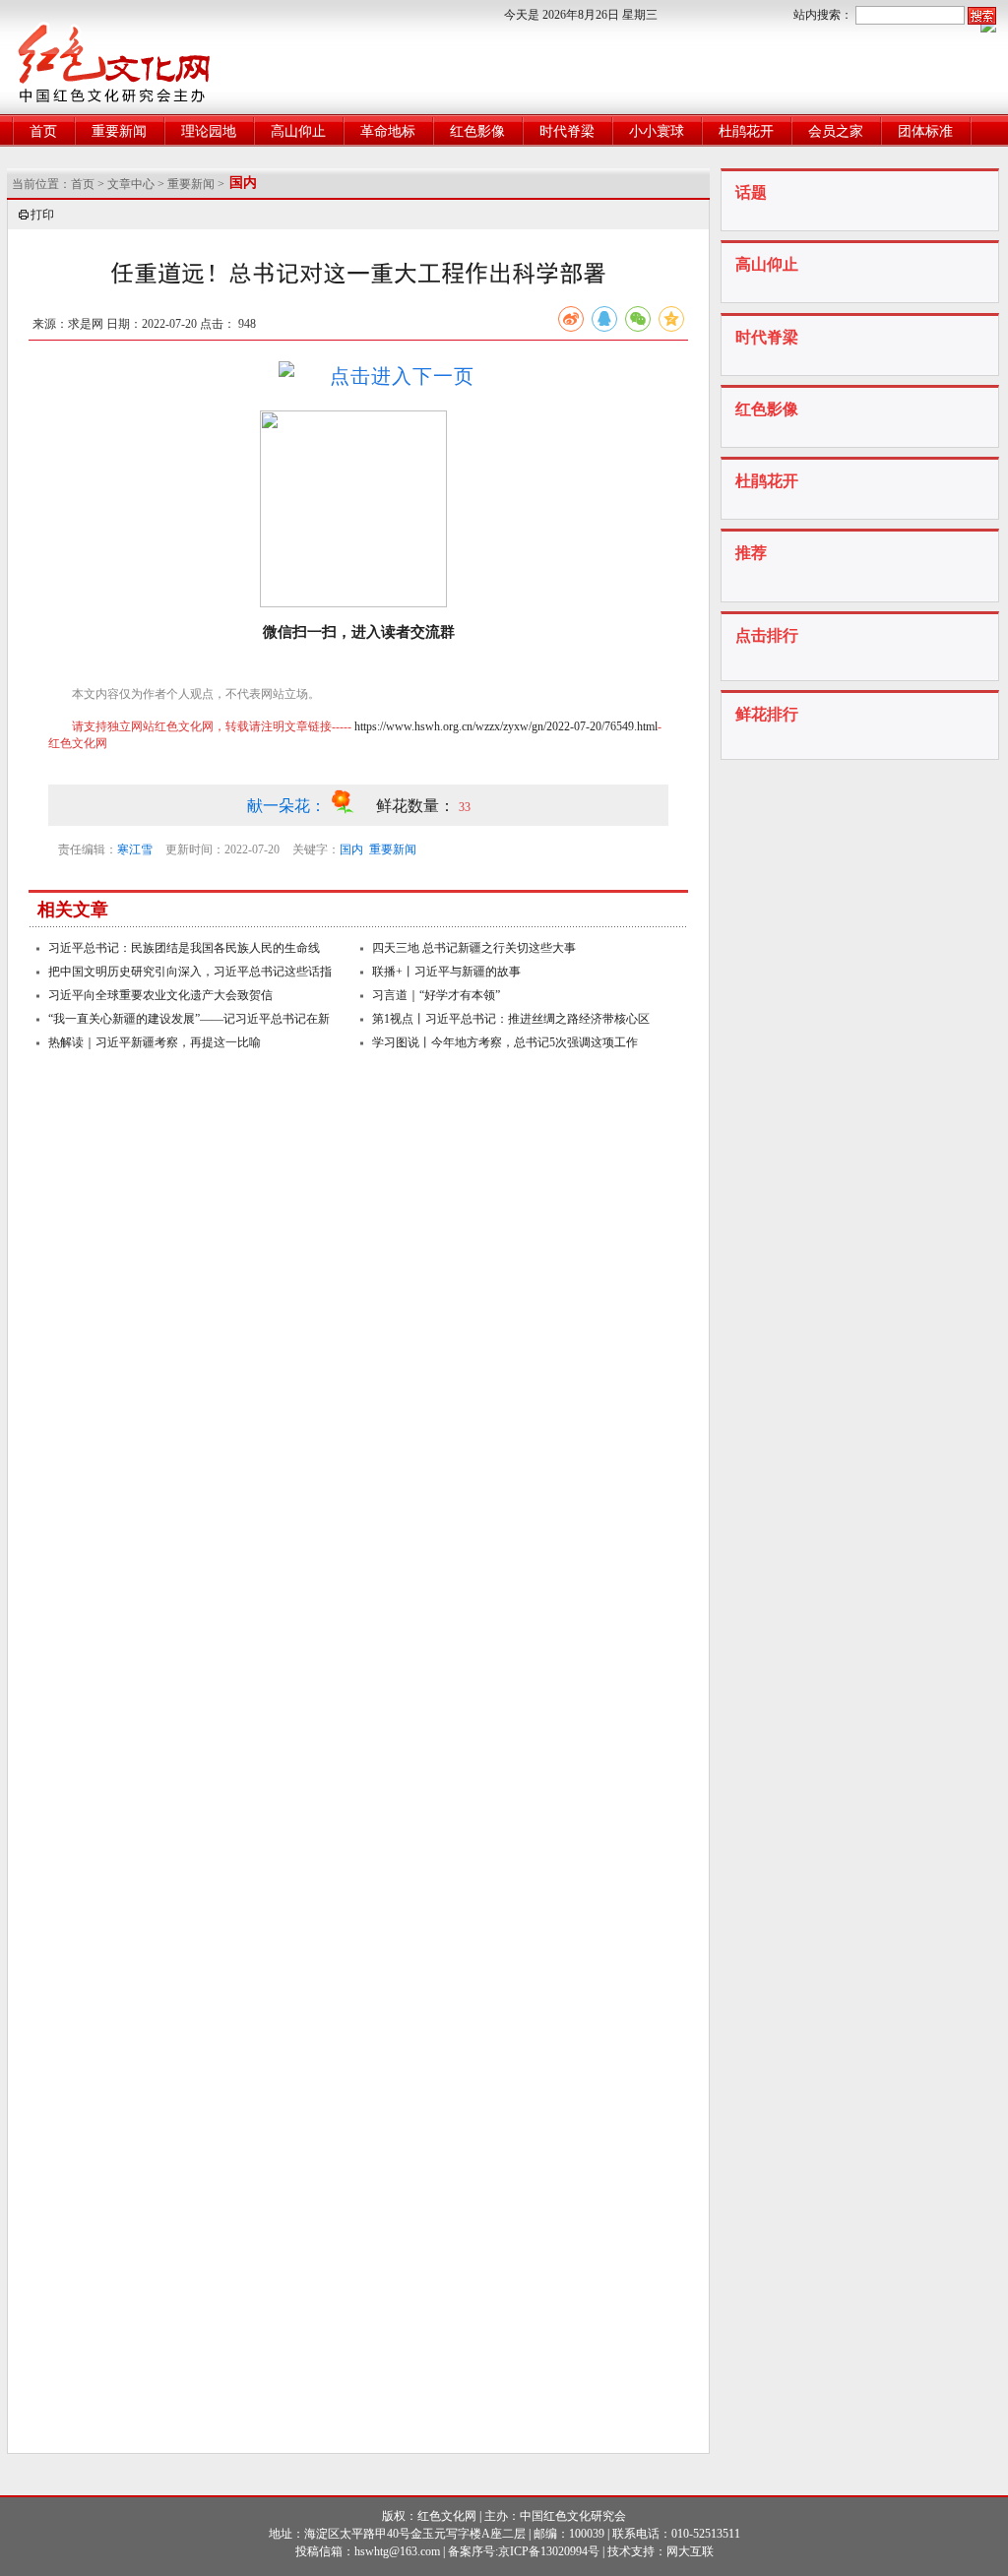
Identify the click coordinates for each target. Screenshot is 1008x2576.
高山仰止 (298, 131)
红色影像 (477, 131)
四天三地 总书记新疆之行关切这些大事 (474, 948)
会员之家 (836, 131)
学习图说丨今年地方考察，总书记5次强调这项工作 (505, 1042)
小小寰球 (657, 131)
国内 (351, 849)
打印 (42, 215)
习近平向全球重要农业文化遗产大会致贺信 (160, 995)
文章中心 (131, 184)
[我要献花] (353, 806)
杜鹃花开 (746, 131)
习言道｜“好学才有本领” (436, 995)
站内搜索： (823, 15)
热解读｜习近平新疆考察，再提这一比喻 (155, 1042)
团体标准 (925, 131)
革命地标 (388, 131)
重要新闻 (119, 131)
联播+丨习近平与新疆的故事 (446, 972)
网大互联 (690, 2551)
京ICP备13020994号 (549, 2551)
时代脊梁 (567, 131)
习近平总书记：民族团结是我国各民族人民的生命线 (184, 948)
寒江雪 (135, 849)
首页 (43, 131)
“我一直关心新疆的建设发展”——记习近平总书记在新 (189, 1019)
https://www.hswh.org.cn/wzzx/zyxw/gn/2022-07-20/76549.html (506, 726)
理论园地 (209, 131)
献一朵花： (288, 806)
